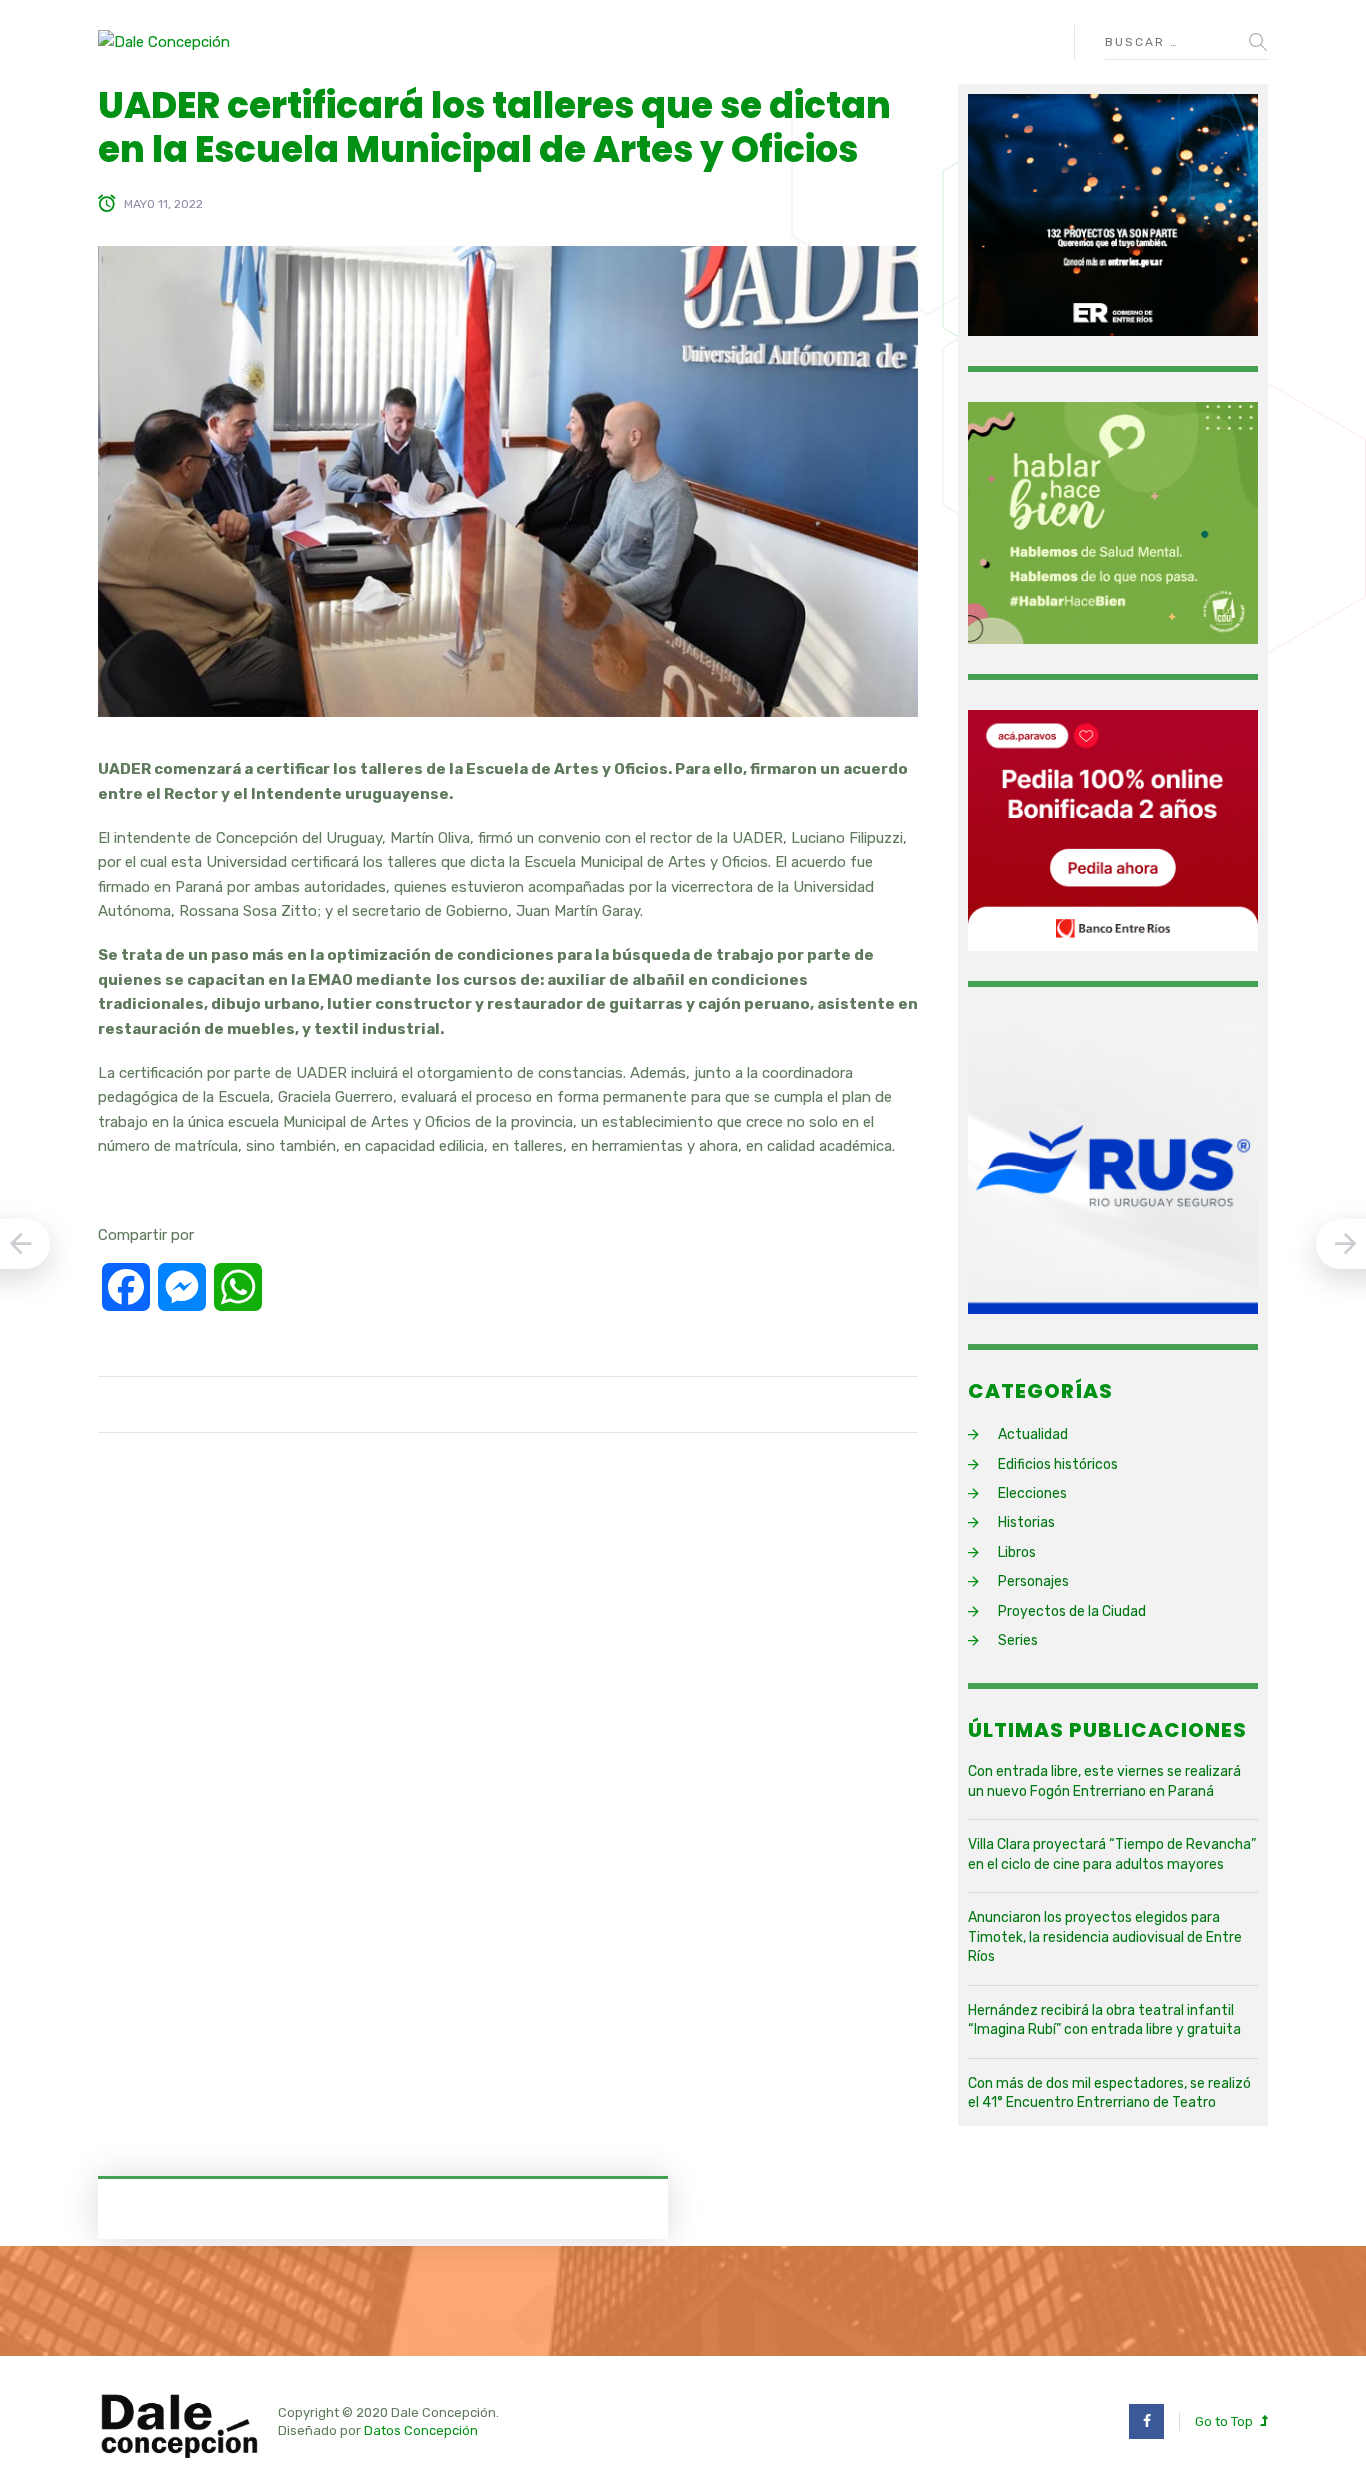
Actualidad (1033, 1434)
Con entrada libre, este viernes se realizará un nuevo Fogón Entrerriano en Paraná (1104, 1781)
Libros (1017, 1552)
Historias (1026, 1522)
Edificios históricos (1058, 1464)
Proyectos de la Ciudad (1072, 1611)
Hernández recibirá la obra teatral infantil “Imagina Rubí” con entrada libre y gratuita (1104, 2020)
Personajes (1033, 1581)
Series (1018, 1640)
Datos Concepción (421, 2430)
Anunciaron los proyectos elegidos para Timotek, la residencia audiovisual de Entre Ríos (1105, 1937)
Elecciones (1032, 1493)
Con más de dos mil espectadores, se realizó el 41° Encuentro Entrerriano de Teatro (1109, 2093)
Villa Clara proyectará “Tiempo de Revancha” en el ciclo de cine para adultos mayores (1112, 1854)
